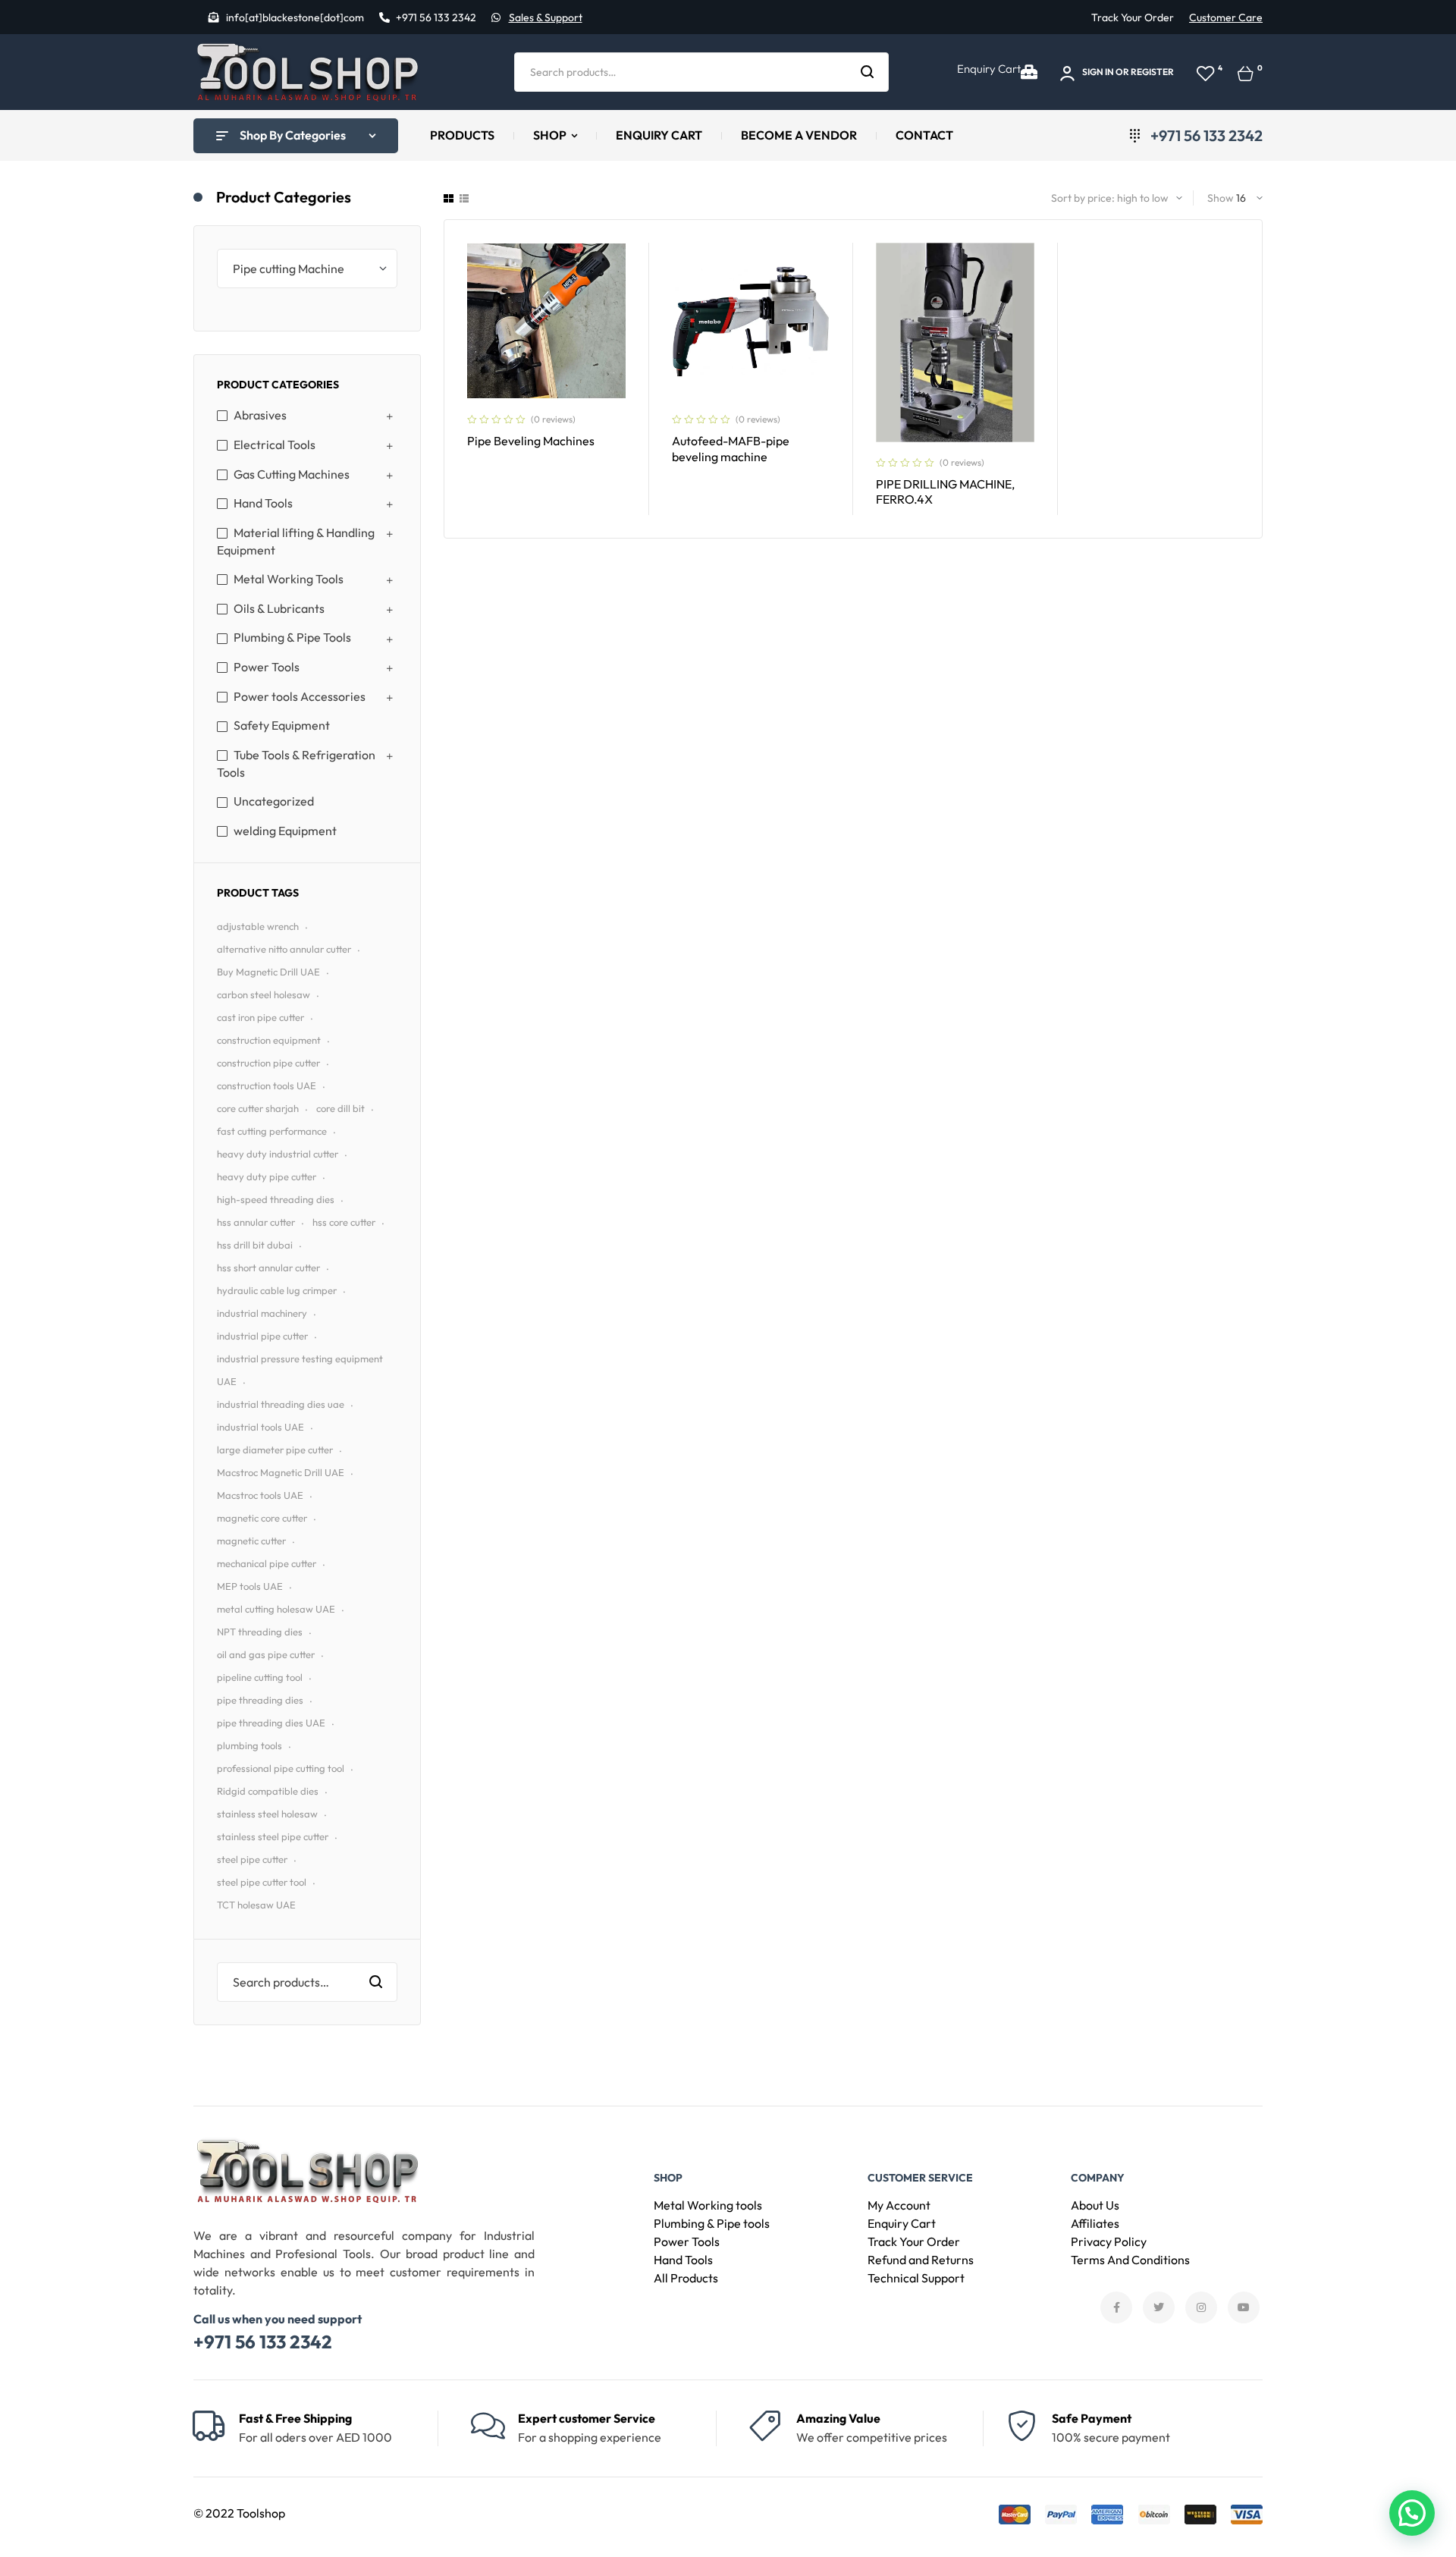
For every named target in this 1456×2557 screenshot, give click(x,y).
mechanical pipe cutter (267, 1563)
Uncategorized (274, 801)
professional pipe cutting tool (281, 1768)
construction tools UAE (267, 1085)
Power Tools (267, 667)
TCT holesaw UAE (256, 1905)
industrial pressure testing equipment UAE (300, 1370)
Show (1221, 198)
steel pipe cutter (252, 1859)
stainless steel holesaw (267, 1814)
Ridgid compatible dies (268, 1791)
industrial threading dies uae (281, 1404)
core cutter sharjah (258, 1108)
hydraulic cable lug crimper (277, 1290)
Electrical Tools (275, 444)
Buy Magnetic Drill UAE (268, 972)
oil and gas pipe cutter (266, 1654)
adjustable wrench (258, 926)
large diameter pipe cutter (275, 1450)
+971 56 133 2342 (263, 2342)
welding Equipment (285, 831)
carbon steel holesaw (264, 994)
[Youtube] (1244, 2307)
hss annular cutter (256, 1222)
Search (868, 72)
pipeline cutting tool (260, 1677)
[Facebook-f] (1116, 2307)
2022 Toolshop (245, 2513)
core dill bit (340, 1108)
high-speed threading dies (276, 1199)
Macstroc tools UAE (260, 1495)
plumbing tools (249, 1745)
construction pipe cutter (268, 1063)
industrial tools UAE (260, 1427)
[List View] (464, 198)
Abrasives (260, 415)
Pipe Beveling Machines (531, 441)
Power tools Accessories (300, 696)
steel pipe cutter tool (262, 1882)
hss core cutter (344, 1222)
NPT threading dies (260, 1632)
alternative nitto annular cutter (284, 949)
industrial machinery (262, 1313)
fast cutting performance (272, 1131)
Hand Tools (263, 503)
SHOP (668, 2178)
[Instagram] (1201, 2307)
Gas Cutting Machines (292, 474)
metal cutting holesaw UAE (276, 1609)
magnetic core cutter (262, 1518)
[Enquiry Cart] (1029, 72)
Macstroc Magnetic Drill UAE (281, 1472)
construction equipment (269, 1040)
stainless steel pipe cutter (273, 1836)
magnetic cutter (251, 1541)
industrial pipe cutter (262, 1336)
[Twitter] (1159, 2307)
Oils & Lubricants (279, 608)
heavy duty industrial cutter (278, 1154)
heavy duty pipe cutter (267, 1176)
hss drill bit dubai (255, 1245)
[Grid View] (449, 198)
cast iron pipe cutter (260, 1017)
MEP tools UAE (250, 1586)
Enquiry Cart (989, 69)
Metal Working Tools (289, 579)
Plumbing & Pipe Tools (292, 637)
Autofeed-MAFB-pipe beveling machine (731, 449)
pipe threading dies (260, 1700)
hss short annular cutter (268, 1268)
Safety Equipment (282, 725)
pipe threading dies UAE (271, 1723)
